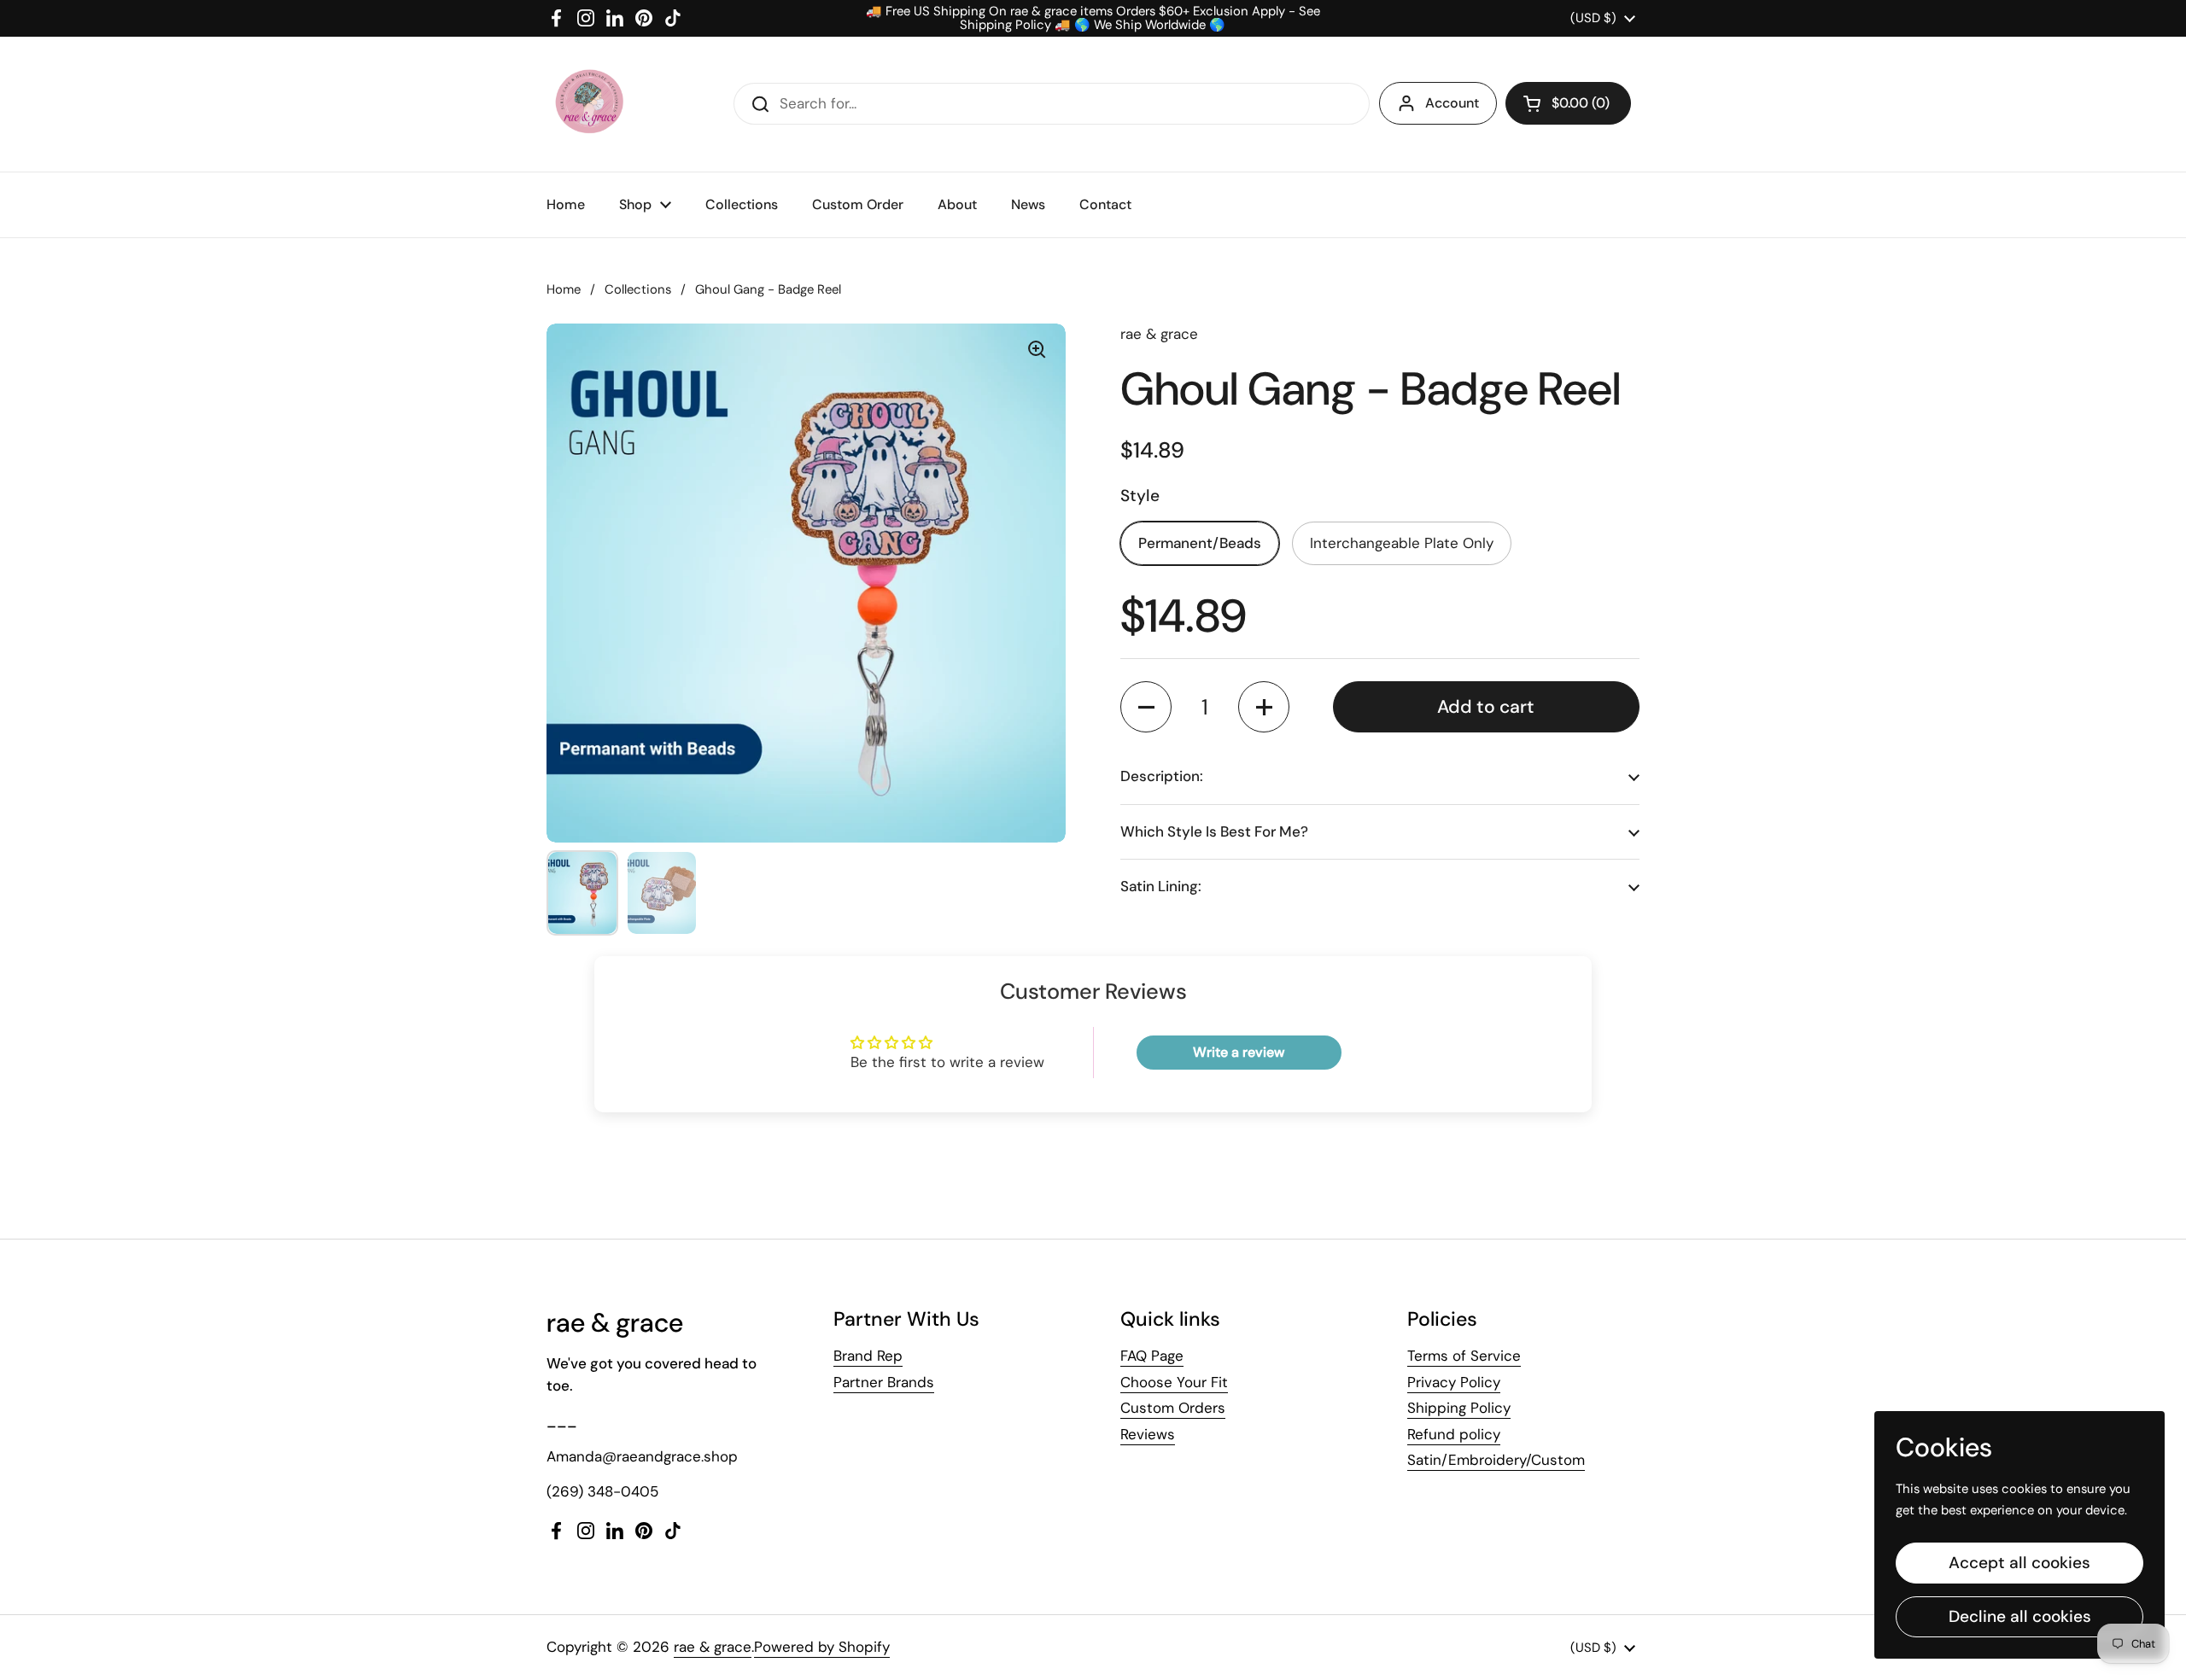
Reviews (1148, 1434)
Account (1452, 103)
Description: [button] (1162, 776)
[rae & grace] (588, 104)
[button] (1568, 103)
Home (564, 289)
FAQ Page (1152, 1356)
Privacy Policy (1454, 1382)
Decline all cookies (2020, 1616)
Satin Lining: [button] (1161, 886)
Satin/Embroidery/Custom (1496, 1460)
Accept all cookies (2019, 1563)
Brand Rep (868, 1356)
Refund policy (1454, 1434)
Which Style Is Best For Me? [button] (1214, 831)
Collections (638, 289)
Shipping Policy (1459, 1408)
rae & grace (713, 1647)
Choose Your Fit (1174, 1382)
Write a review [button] (1239, 1052)
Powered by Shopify (822, 1647)
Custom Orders (1173, 1408)
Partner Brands (884, 1382)
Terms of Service (1464, 1356)
